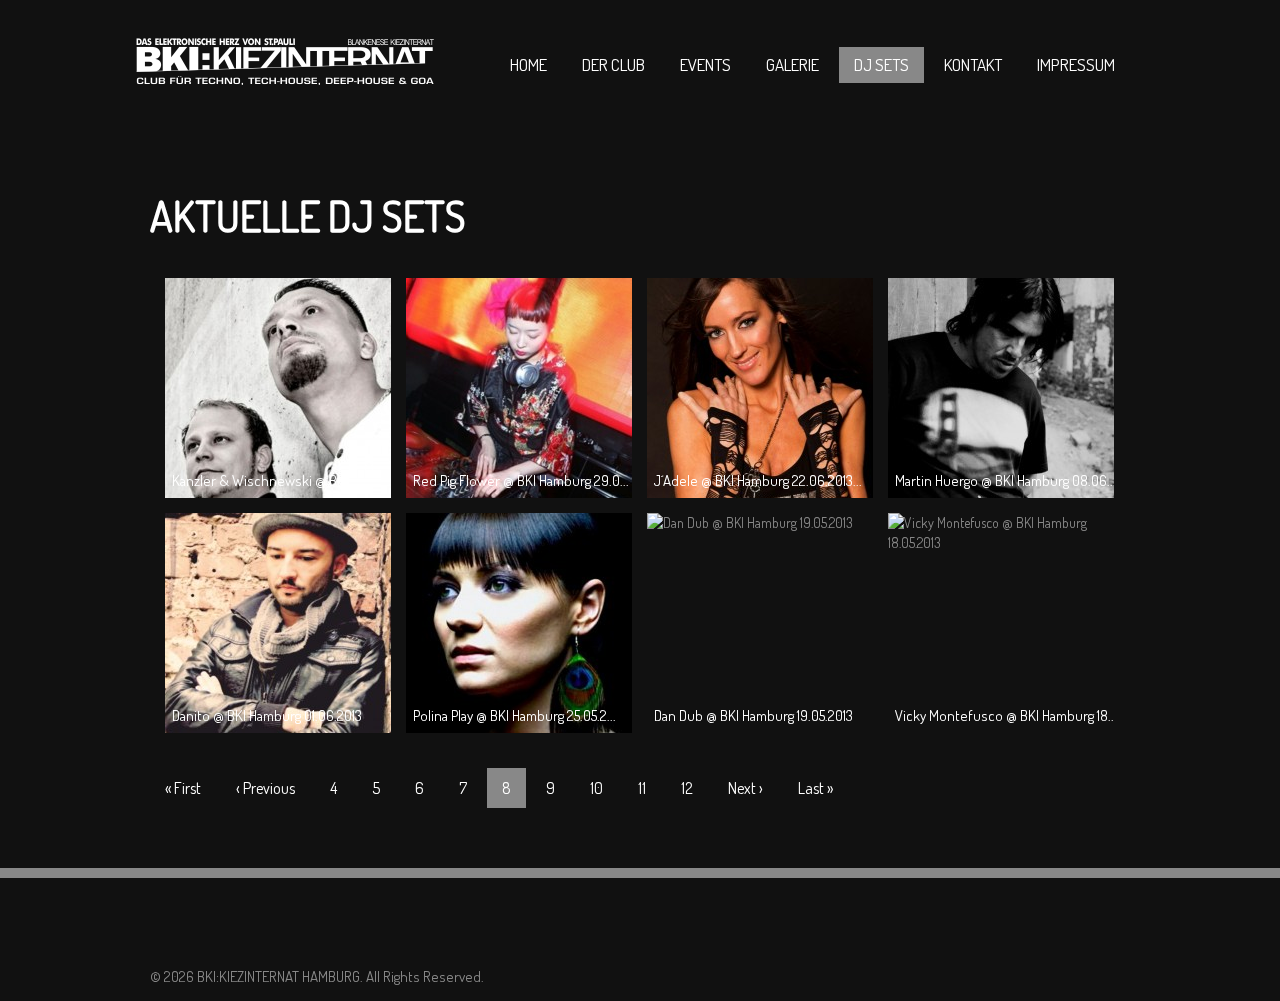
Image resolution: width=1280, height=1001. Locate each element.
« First (183, 788)
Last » (815, 788)
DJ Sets (881, 64)
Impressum (1076, 64)
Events (705, 64)
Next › (745, 788)
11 (642, 788)
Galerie (792, 64)
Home (528, 64)
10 (596, 788)
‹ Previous (265, 788)
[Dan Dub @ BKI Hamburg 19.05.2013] (750, 522)
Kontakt (973, 64)
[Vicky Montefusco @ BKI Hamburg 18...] (1001, 542)
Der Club (613, 64)
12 (687, 788)
